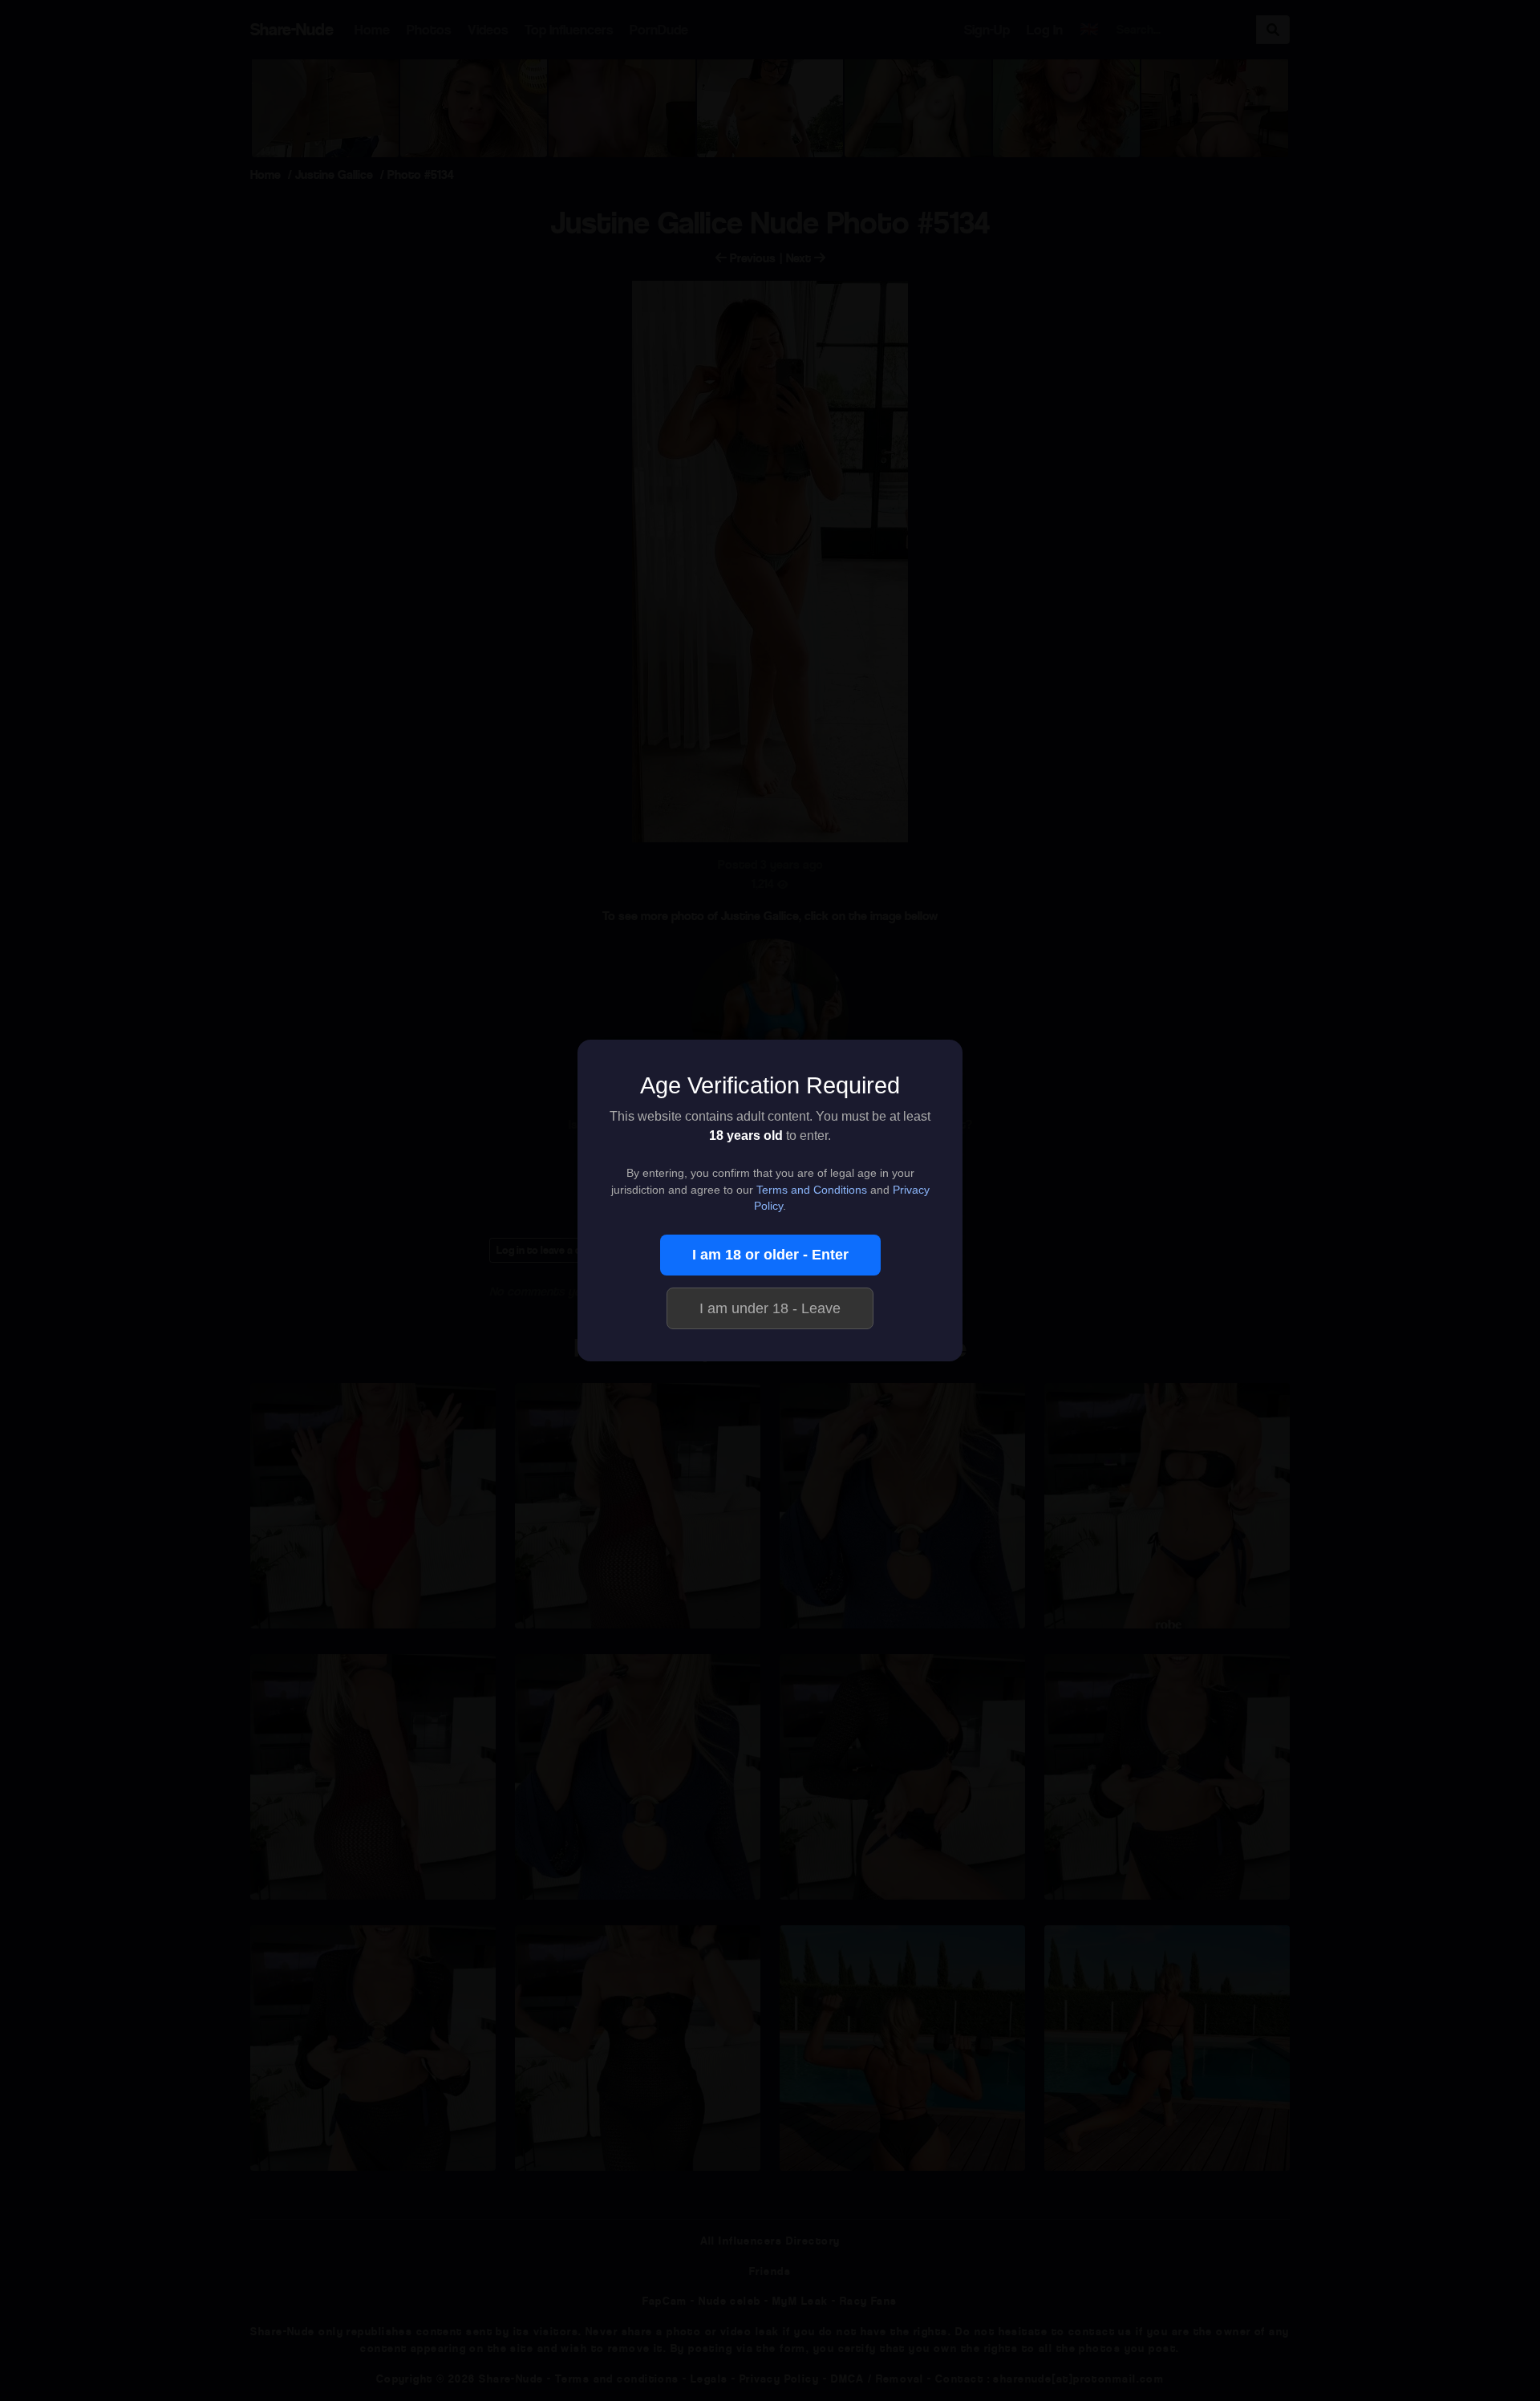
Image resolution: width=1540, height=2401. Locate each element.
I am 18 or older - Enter (770, 1255)
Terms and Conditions (812, 1190)
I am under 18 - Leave (770, 1308)
